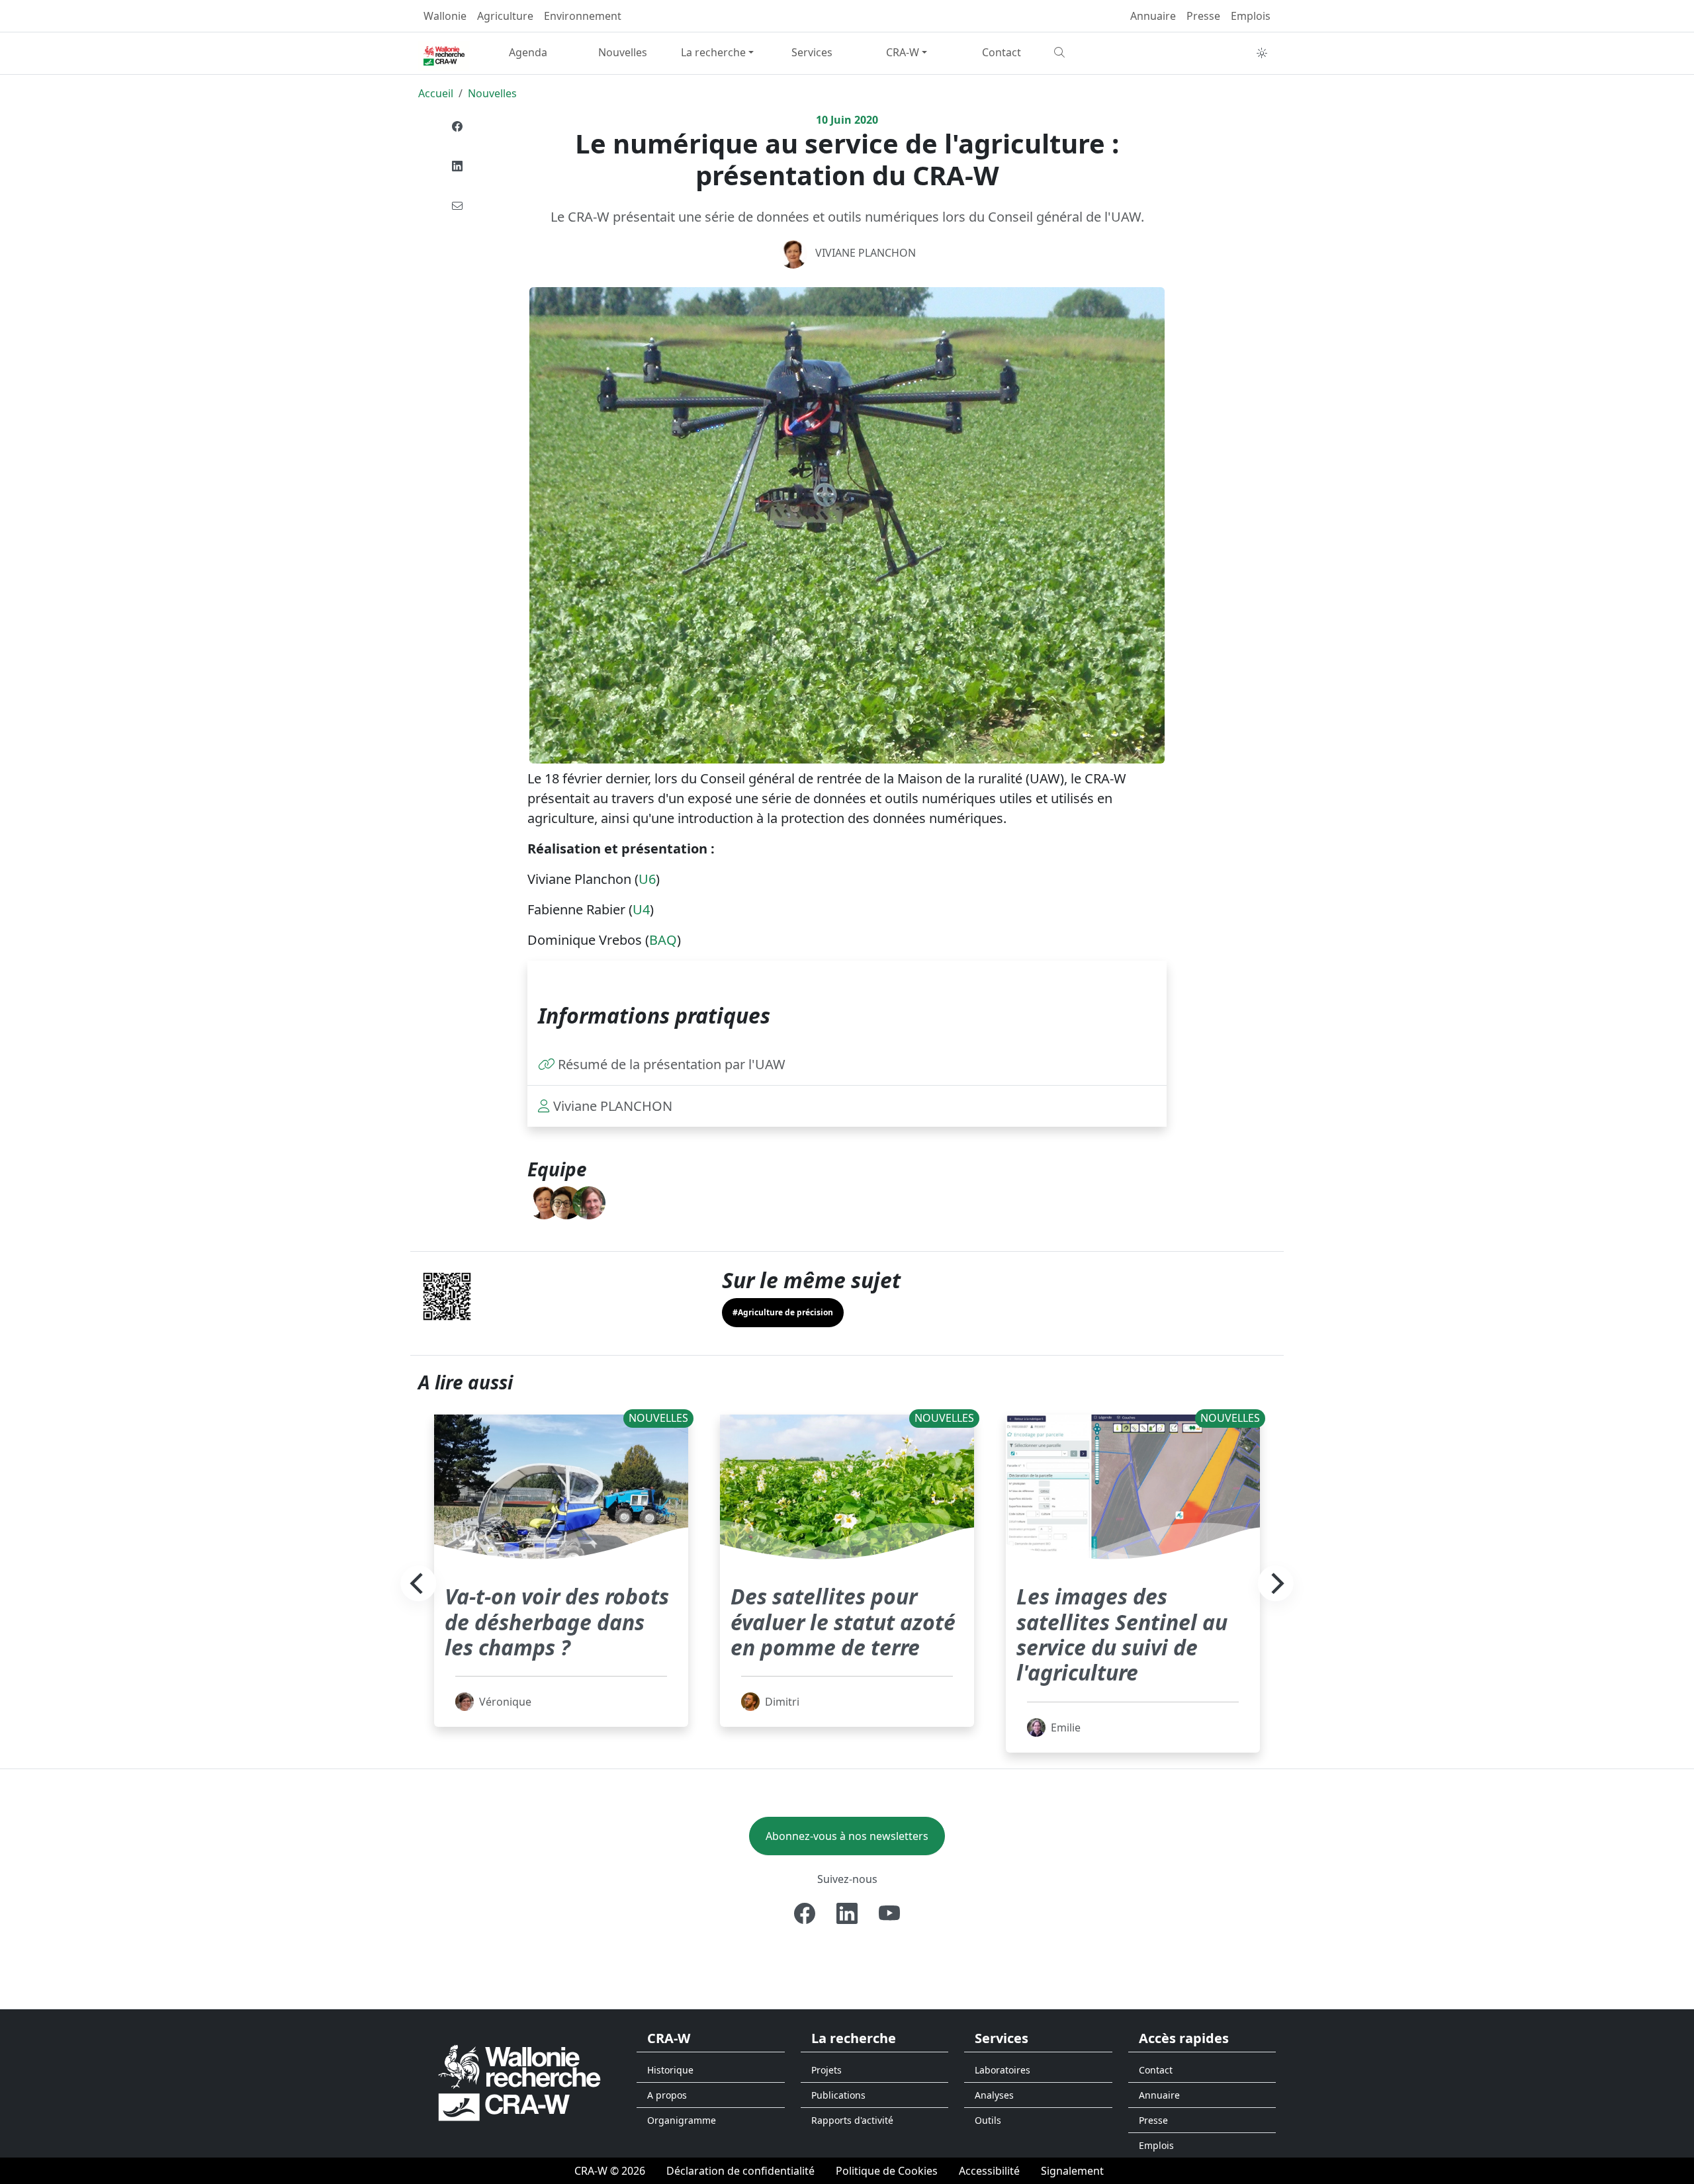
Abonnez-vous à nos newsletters (847, 1836)
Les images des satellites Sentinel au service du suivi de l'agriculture (1122, 1634)
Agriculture (505, 16)
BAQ (663, 940)
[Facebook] (457, 126)
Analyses (994, 2095)
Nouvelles (623, 52)
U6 (647, 879)
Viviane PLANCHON (866, 253)
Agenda (528, 52)
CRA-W (903, 52)
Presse (1203, 16)
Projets (826, 2070)
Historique (670, 2070)
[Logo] (519, 2082)
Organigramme (682, 2120)
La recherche (713, 52)
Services (812, 52)
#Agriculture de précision (783, 1312)
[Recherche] (1096, 52)
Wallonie (445, 16)
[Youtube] (889, 1913)
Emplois (1251, 16)
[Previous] (418, 1584)
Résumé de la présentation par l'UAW (672, 1064)
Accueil (436, 93)
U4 (641, 909)
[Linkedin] (457, 166)
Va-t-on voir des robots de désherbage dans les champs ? (557, 1622)
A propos (667, 2095)
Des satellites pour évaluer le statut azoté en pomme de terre (843, 1622)
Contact (1002, 52)
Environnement (583, 16)
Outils (988, 2120)
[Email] (457, 206)
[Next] (1276, 1584)
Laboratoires (1003, 2070)
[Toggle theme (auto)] (1262, 53)
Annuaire (1153, 16)
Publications (838, 2095)
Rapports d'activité (852, 2120)
